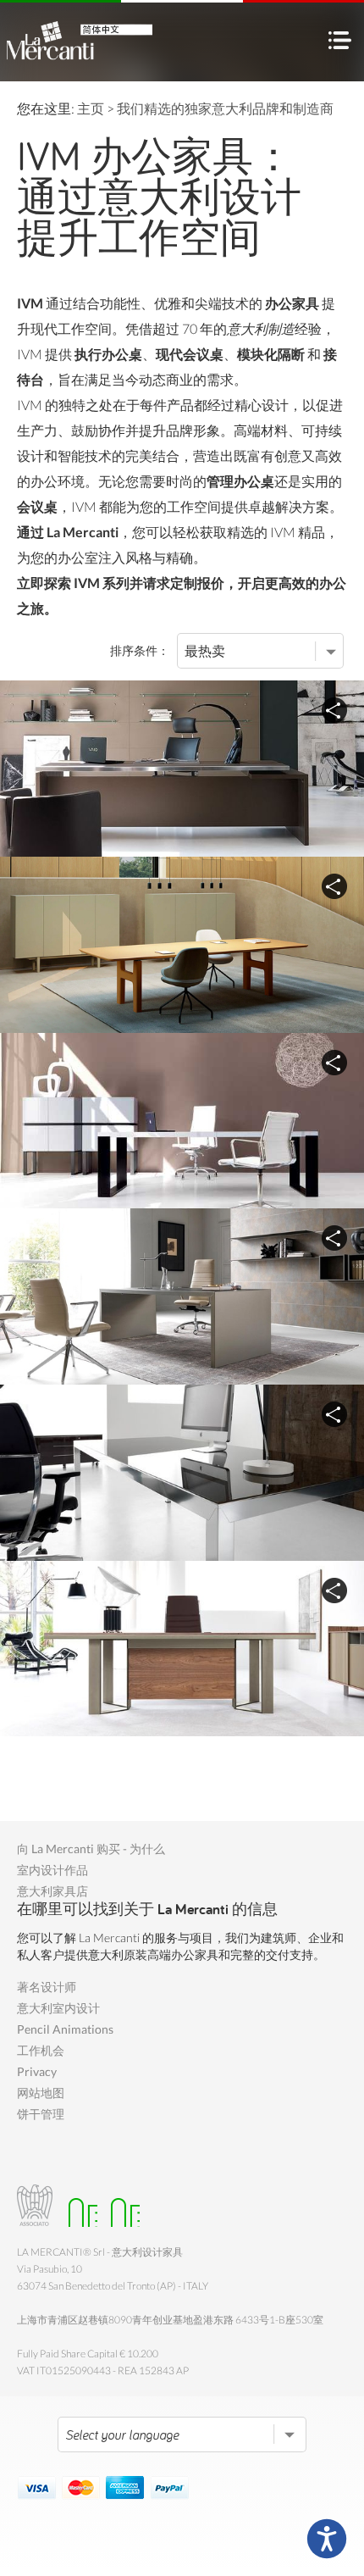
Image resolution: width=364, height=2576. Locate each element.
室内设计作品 (52, 1870)
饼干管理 (41, 2114)
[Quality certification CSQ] (78, 2205)
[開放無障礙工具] (327, 2539)
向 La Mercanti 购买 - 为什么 (91, 1849)
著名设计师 (47, 1987)
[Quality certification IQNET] (121, 2205)
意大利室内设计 (58, 2008)
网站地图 (41, 2093)
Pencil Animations (65, 2029)
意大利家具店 (52, 1891)
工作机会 (41, 2050)
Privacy (37, 2071)
